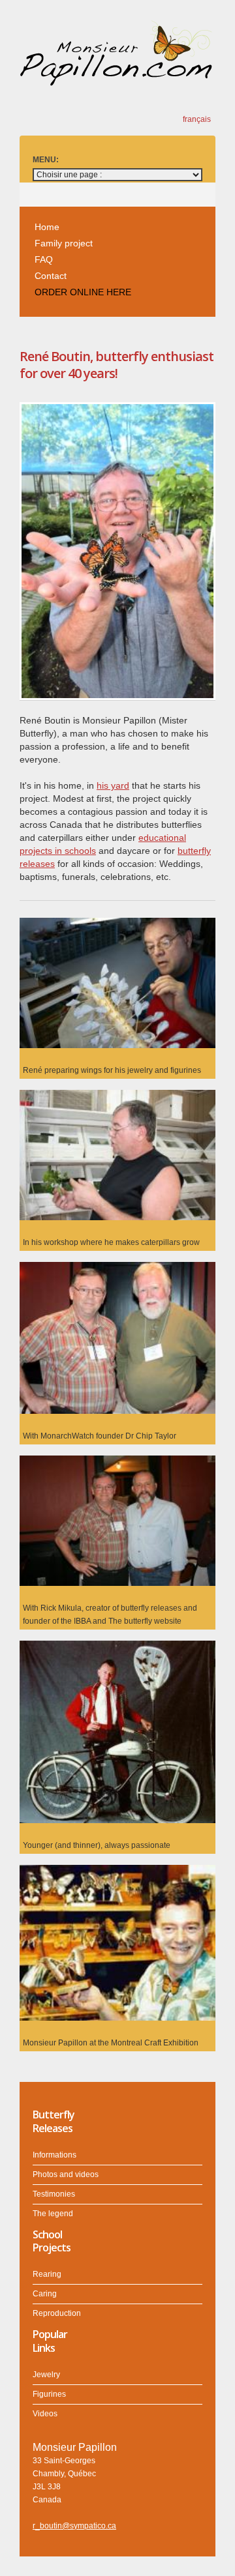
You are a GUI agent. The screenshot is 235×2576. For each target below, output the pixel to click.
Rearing (47, 2274)
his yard (113, 785)
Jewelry (46, 2375)
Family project (64, 243)
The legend (53, 2214)
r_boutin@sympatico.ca (74, 2526)
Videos (45, 2414)
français (197, 119)
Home (47, 227)
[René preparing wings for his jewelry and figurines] (117, 924)
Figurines (49, 2394)
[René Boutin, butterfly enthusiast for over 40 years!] (117, 411)
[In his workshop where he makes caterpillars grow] (117, 1096)
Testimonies (54, 2194)
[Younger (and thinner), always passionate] (117, 1647)
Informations (55, 2155)
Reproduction (57, 2313)
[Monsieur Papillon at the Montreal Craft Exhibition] (117, 1871)
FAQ (44, 259)
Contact (51, 276)
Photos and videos (66, 2174)
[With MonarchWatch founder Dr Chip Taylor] (117, 1268)
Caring (45, 2294)
